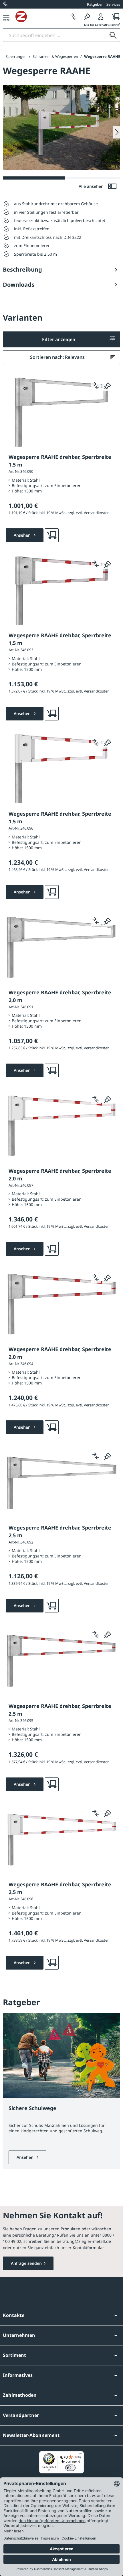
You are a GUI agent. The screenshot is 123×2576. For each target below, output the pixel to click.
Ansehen (26, 2157)
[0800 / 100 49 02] (6, 4)
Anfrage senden (26, 2263)
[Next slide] (117, 132)
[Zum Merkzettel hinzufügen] (108, 386)
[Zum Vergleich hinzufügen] (96, 386)
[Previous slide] (6, 56)
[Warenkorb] (114, 16)
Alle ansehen (92, 186)
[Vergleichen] (74, 16)
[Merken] (87, 16)
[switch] (70, 2468)
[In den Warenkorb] (52, 535)
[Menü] (6, 16)
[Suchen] (113, 35)
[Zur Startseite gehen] (41, 17)
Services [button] (113, 4)
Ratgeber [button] (95, 4)
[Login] (101, 16)
